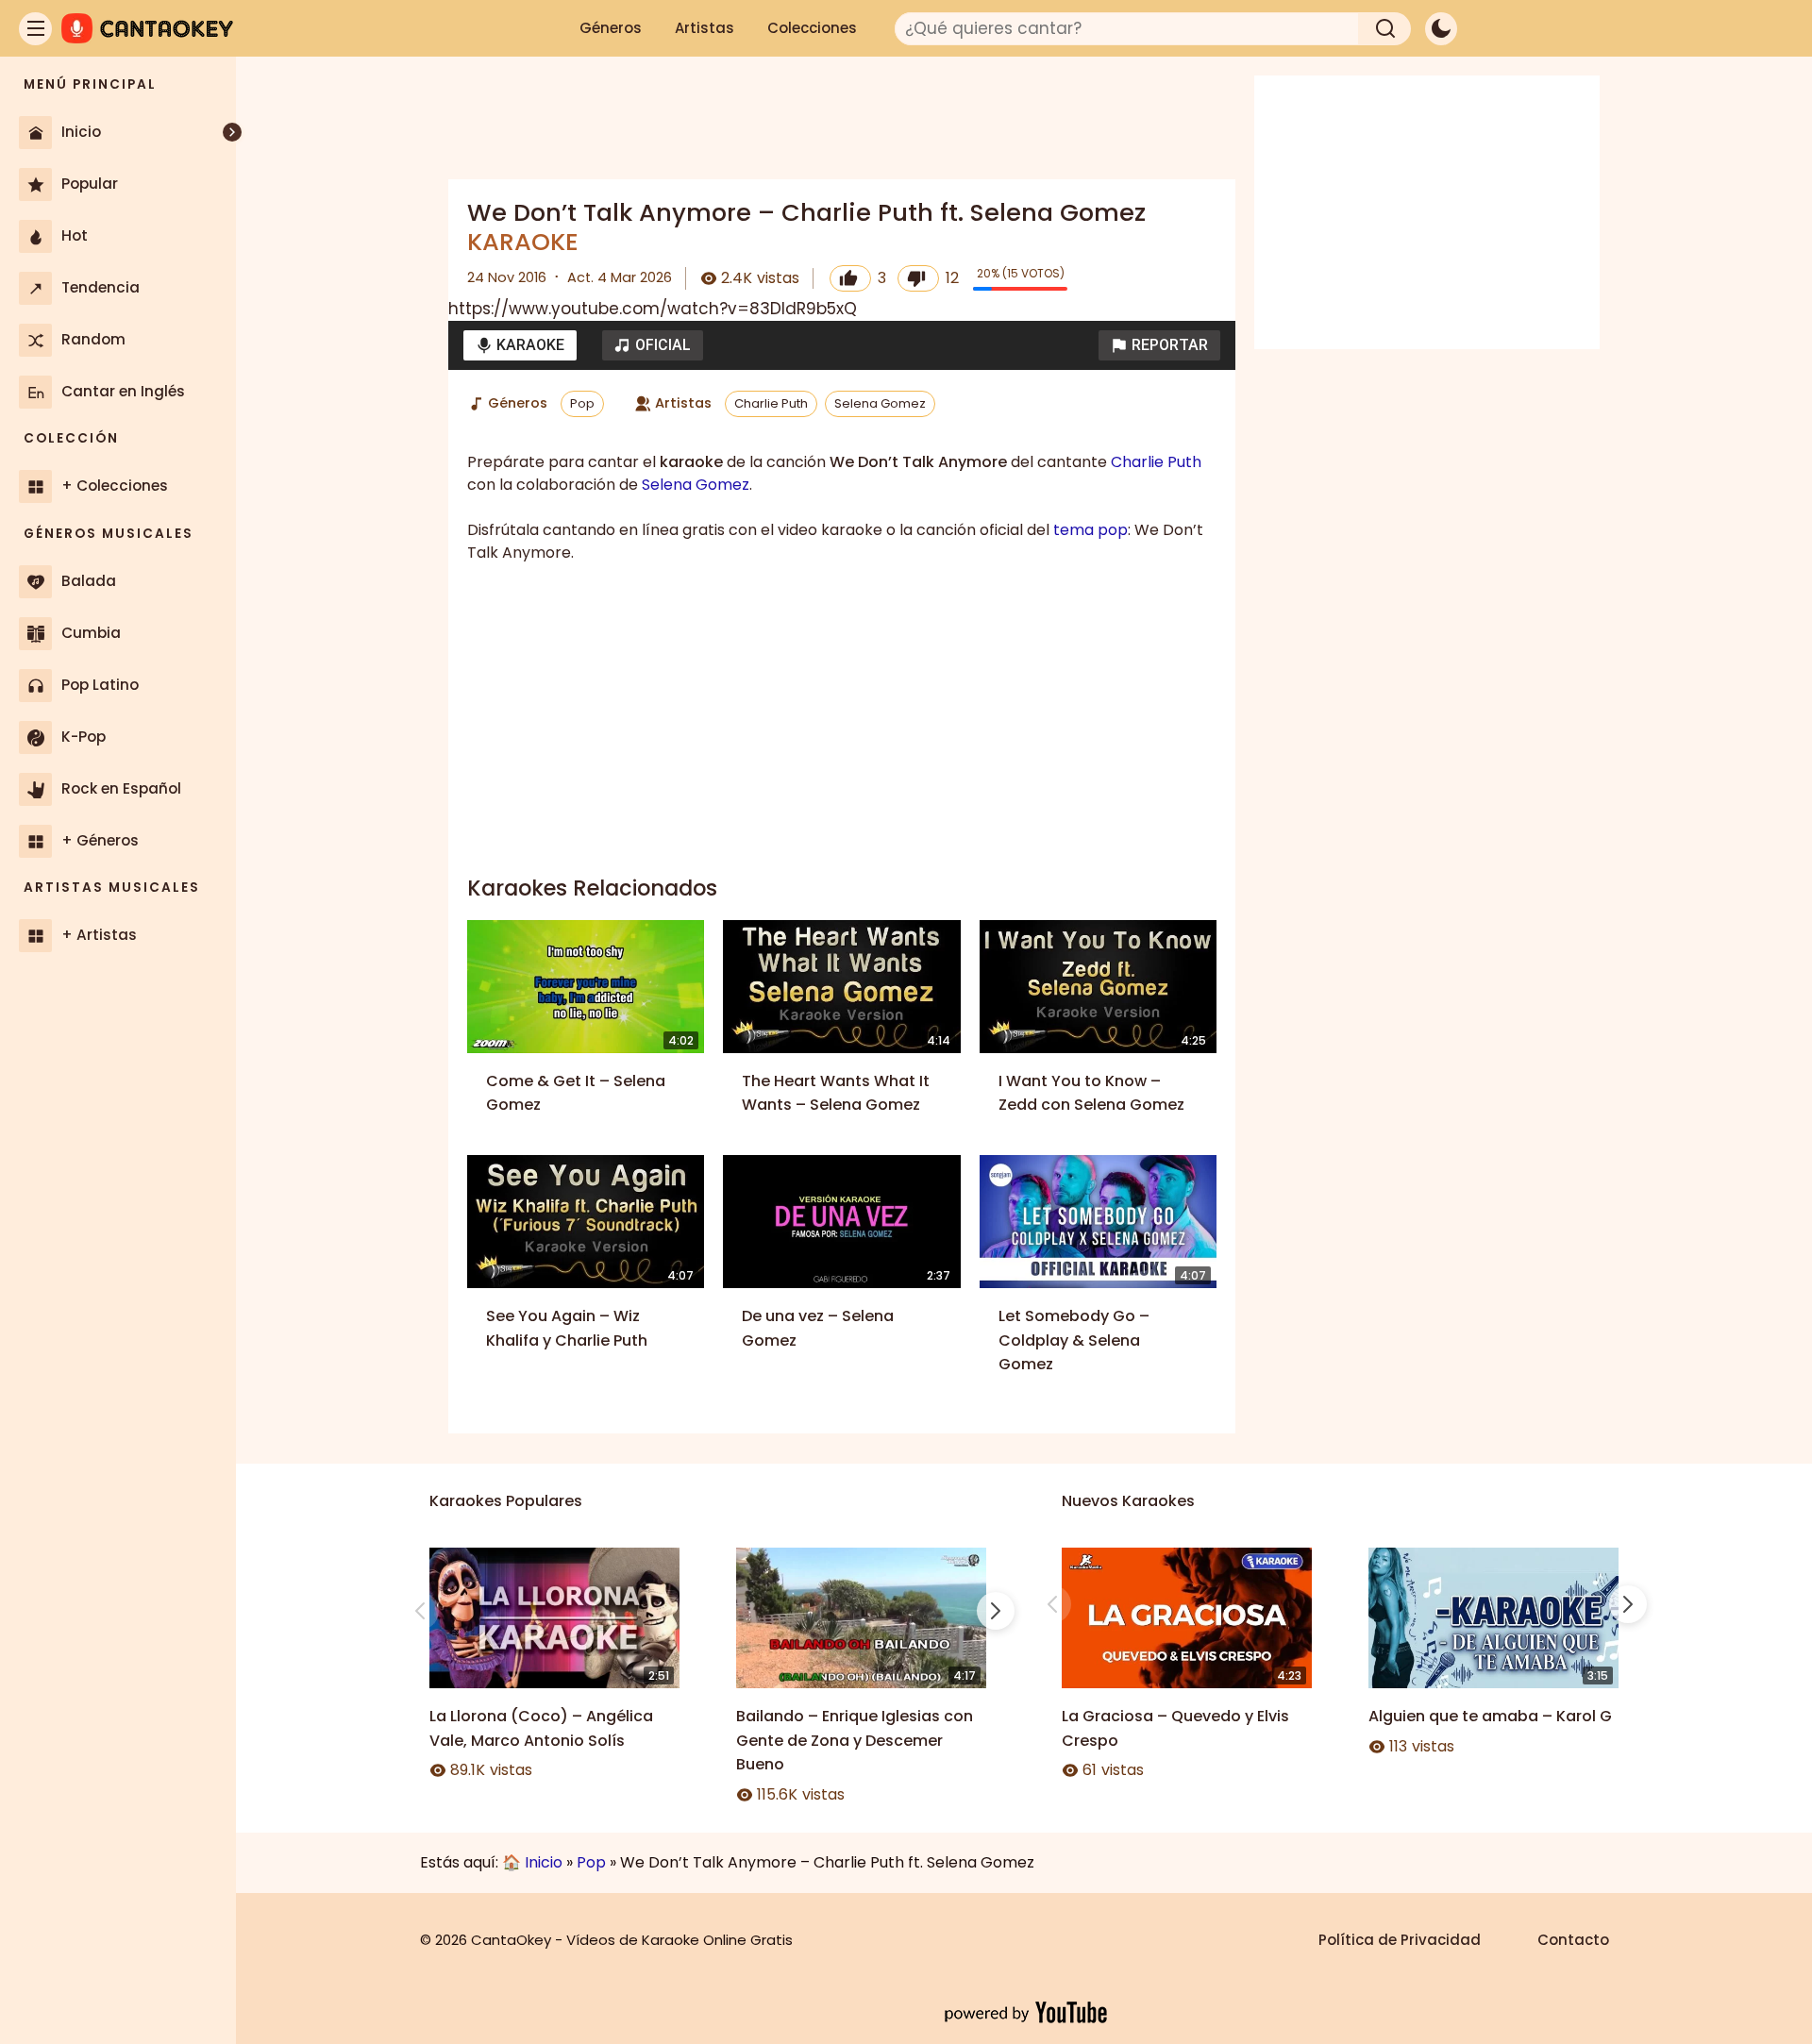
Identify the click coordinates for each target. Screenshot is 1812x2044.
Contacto (1573, 1940)
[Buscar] (1385, 29)
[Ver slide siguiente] (996, 1611)
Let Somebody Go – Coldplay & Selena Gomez (1074, 1340)
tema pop (1091, 530)
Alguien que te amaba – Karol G (1490, 1716)
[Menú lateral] (35, 29)
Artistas (705, 28)
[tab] (520, 345)
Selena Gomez (880, 403)
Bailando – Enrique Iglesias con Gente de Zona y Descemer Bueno (855, 1740)
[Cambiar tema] (1441, 29)
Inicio (544, 1862)
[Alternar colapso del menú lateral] (232, 132)
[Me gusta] (850, 278)
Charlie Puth (771, 403)
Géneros (611, 28)
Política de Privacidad (1400, 1940)
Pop (582, 403)
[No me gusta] (918, 278)
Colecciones (812, 28)
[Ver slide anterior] (420, 1611)
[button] (1159, 345)
